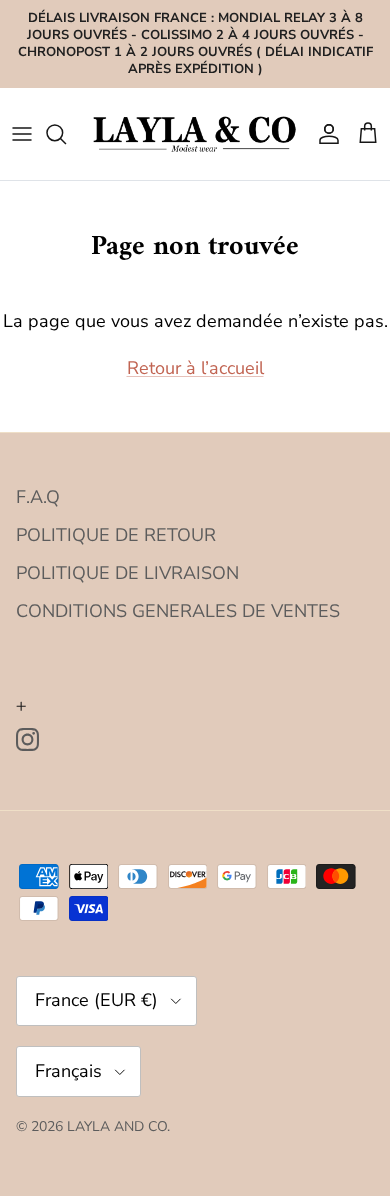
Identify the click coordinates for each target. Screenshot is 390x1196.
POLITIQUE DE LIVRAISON (127, 573)
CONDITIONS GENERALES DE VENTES (178, 611)
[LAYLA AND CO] (195, 133)
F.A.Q (38, 497)
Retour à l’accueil (195, 368)
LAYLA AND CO (117, 1126)
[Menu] (22, 134)
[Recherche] (66, 134)
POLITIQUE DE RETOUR (116, 535)
